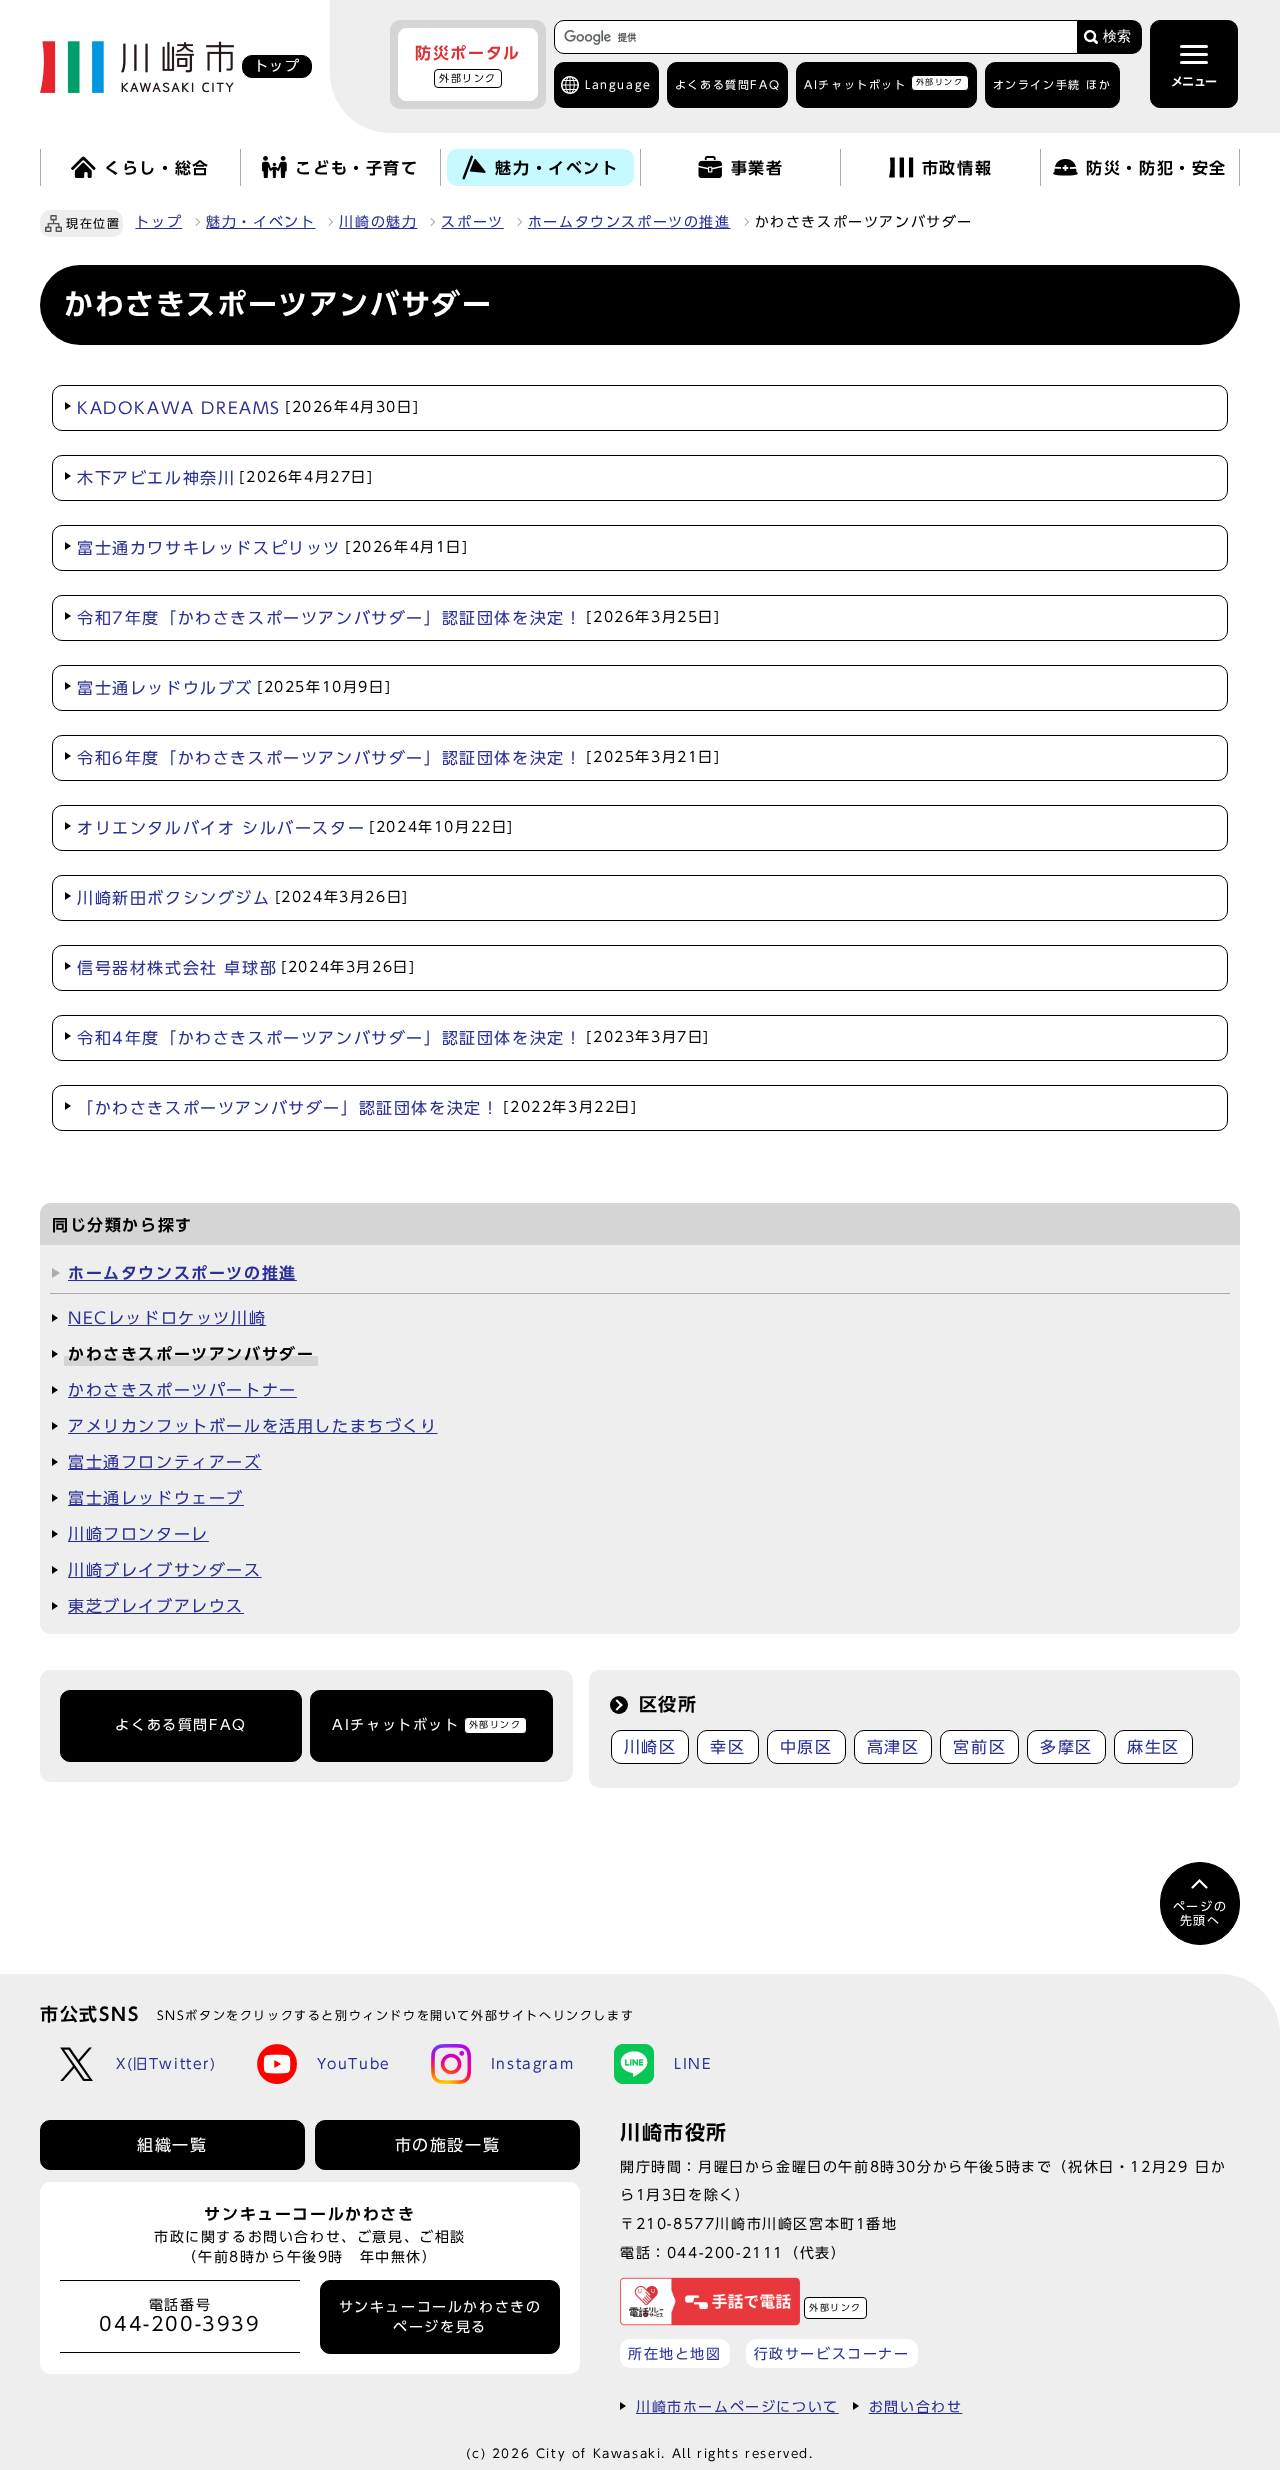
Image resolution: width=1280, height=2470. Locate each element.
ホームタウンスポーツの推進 (629, 222)
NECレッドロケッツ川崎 (167, 1318)
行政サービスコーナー (832, 2353)
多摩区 (1066, 1747)
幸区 (727, 1747)
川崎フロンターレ (138, 1534)
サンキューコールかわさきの (440, 2317)
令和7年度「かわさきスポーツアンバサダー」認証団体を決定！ (399, 618)
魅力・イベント (260, 222)
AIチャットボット (883, 83)
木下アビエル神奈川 (225, 478)
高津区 (893, 1747)
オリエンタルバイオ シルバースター (295, 828)
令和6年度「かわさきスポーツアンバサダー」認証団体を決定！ (399, 758)
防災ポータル (468, 64)
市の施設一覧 (448, 2145)
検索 (1117, 36)
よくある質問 (727, 84)
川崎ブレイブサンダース (165, 1570)
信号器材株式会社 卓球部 (246, 968)
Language (618, 84)
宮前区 (979, 1747)
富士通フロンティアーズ (165, 1462)
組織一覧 (172, 2145)
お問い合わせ (916, 2406)
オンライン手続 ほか (1052, 84)
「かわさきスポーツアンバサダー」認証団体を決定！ (357, 1108)
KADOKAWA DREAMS (248, 408)
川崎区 (650, 1747)
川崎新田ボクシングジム (243, 898)
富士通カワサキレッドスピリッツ (273, 548)
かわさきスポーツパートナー (182, 1390)
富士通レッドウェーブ (156, 1498)
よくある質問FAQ (180, 1725)
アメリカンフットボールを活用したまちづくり (253, 1426)
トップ (158, 222)
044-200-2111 (725, 2252)
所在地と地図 (675, 2353)
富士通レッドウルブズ (234, 688)
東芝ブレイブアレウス (156, 1606)
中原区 (806, 1747)
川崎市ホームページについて (737, 2406)
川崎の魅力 (378, 222)
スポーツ (472, 222)
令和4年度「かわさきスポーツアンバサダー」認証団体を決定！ (393, 1038)
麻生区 (1153, 1747)
